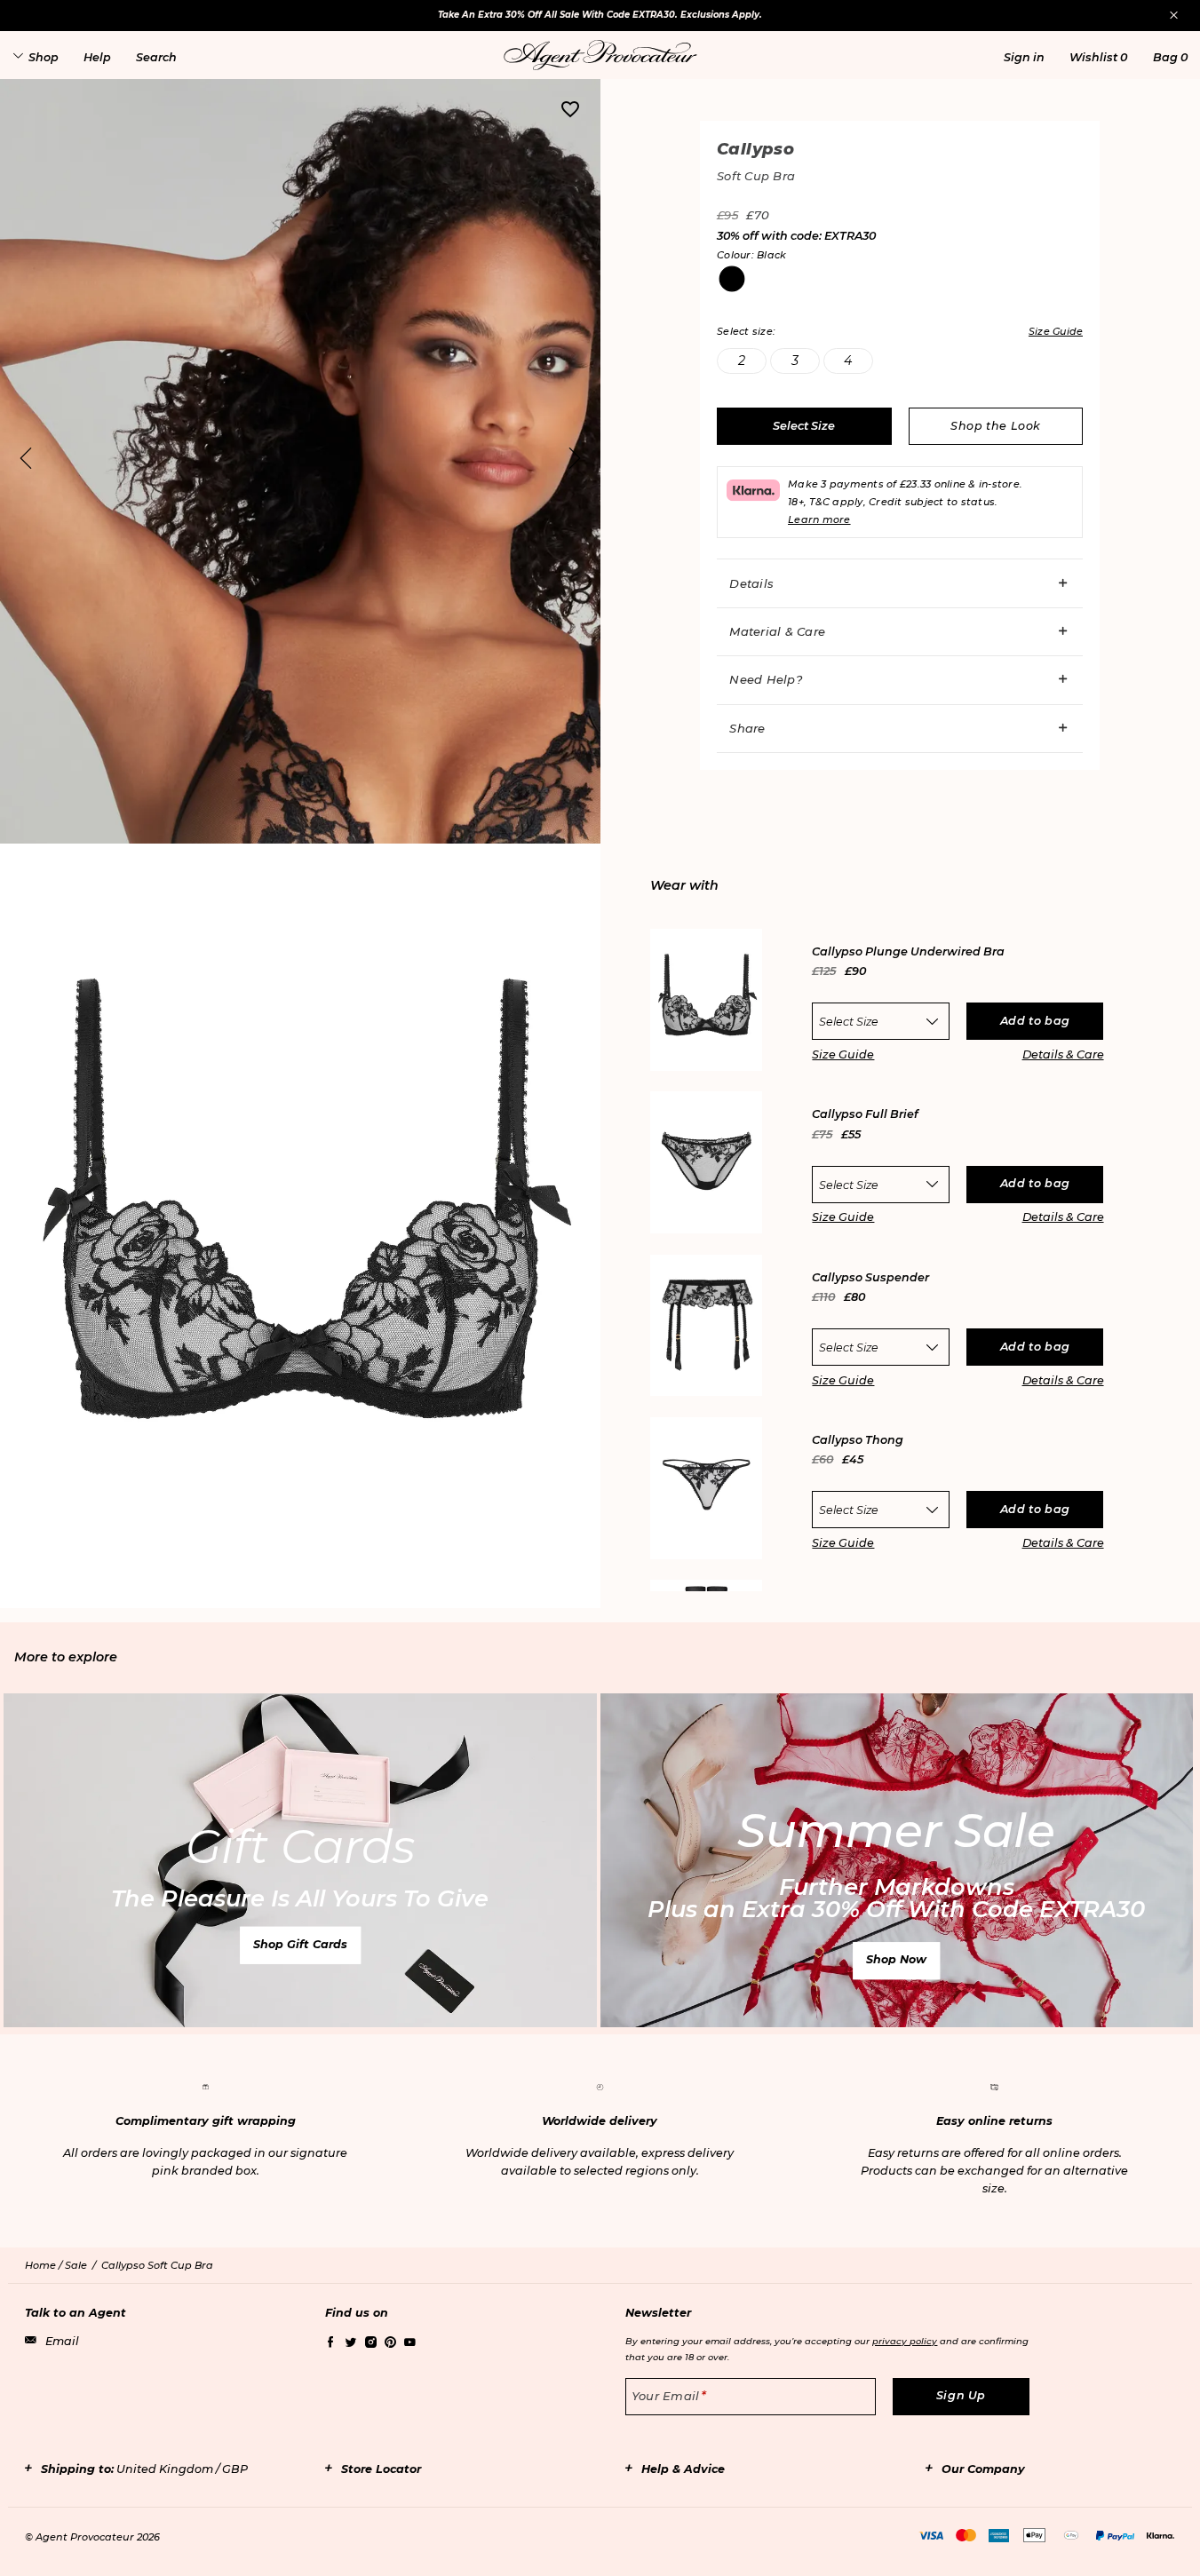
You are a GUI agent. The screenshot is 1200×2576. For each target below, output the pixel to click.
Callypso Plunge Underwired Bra (908, 952)
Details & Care (1063, 1054)
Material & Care (777, 631)
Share (747, 728)
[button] (1024, 57)
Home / (45, 2265)
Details (751, 583)
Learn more (819, 519)
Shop (44, 57)
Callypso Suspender (870, 1278)
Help (97, 57)
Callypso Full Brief (865, 1115)
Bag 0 (1170, 57)
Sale (76, 2265)
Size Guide (843, 1054)
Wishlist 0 (1098, 57)
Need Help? (766, 679)
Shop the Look (996, 426)
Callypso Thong (858, 1441)
